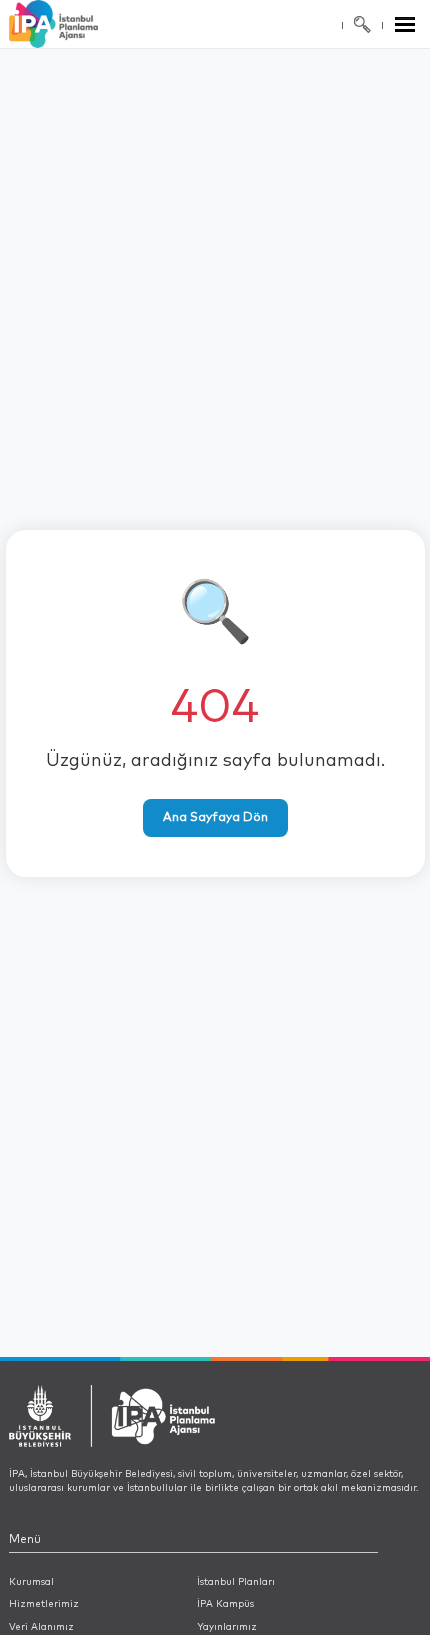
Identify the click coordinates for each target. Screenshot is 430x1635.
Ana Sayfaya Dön (215, 818)
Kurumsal (31, 1582)
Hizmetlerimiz (44, 1604)
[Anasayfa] (77, 24)
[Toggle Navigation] (405, 24)
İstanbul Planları (236, 1582)
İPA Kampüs (225, 1604)
